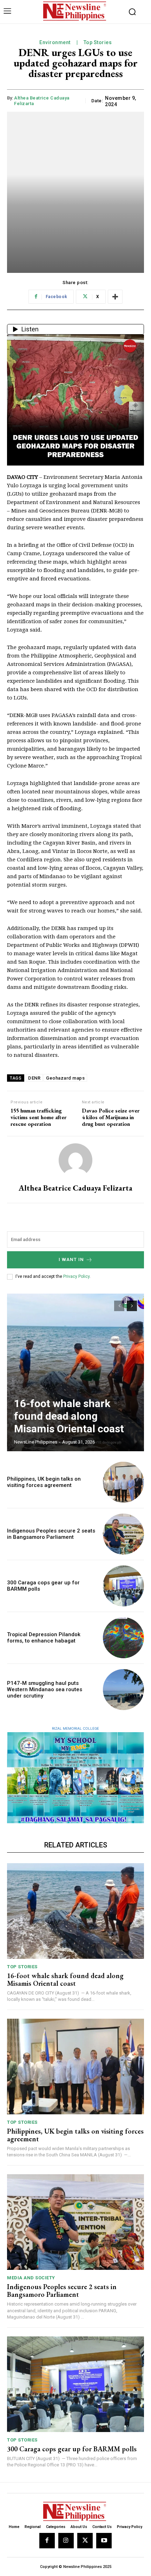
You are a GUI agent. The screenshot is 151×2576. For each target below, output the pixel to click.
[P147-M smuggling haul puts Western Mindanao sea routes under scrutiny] (123, 1690)
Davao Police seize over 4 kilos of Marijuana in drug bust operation (111, 1117)
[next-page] (132, 1306)
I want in (71, 1259)
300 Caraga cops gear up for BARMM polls (72, 2449)
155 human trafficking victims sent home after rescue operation (38, 1117)
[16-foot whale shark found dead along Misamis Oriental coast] (75, 1372)
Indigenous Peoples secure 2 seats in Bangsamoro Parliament (51, 1534)
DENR (34, 1078)
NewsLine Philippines (36, 1442)
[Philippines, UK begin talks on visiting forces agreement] (123, 1482)
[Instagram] (66, 2541)
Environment (55, 42)
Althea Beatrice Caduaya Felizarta (42, 101)
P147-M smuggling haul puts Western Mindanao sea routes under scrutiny (45, 1689)
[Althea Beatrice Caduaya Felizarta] (75, 1160)
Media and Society (31, 2278)
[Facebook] (47, 2541)
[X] (85, 2541)
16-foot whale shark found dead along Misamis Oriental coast (69, 1416)
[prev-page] (119, 1306)
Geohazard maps (65, 1078)
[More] (115, 297)
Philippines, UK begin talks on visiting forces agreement (44, 1482)
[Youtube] (104, 2541)
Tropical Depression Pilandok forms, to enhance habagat (44, 1638)
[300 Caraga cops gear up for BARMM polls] (123, 1586)
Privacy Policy (76, 1276)
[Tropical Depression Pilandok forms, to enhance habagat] (123, 1638)
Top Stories (98, 42)
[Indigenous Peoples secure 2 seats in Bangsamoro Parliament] (123, 1534)
